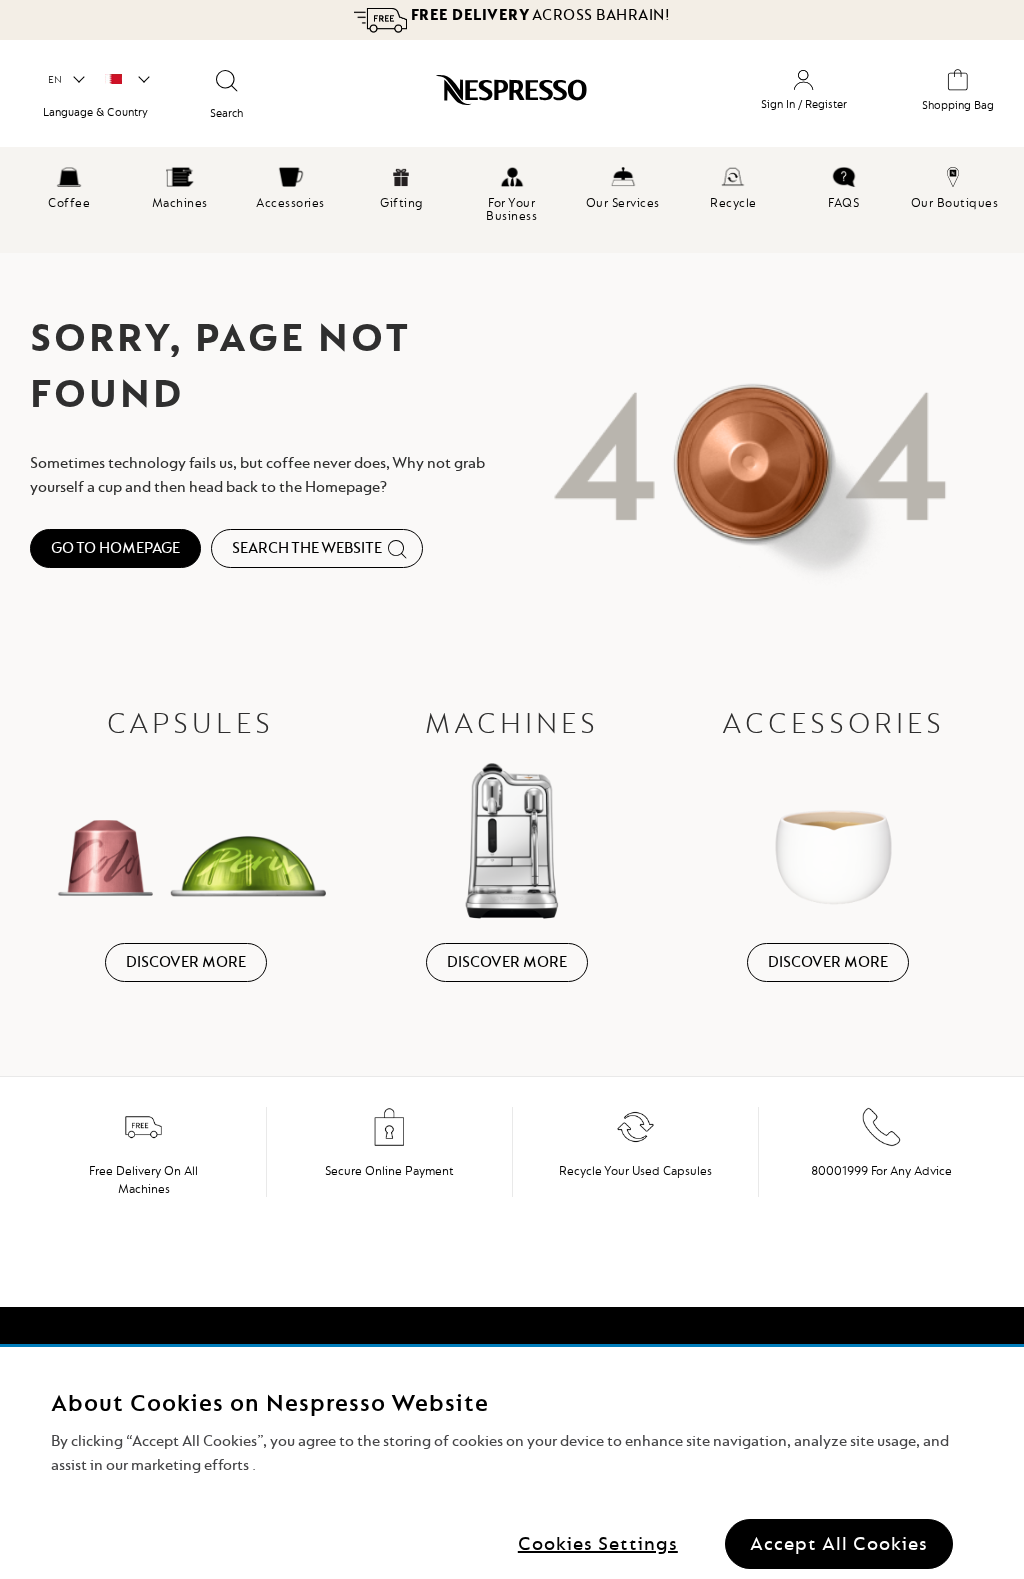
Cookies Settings (598, 1543)
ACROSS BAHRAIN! (538, 15)
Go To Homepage (115, 548)
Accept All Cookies (839, 1543)
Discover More (186, 962)
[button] (65, 80)
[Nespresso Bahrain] (478, 97)
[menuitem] (69, 185)
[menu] (512, 200)
